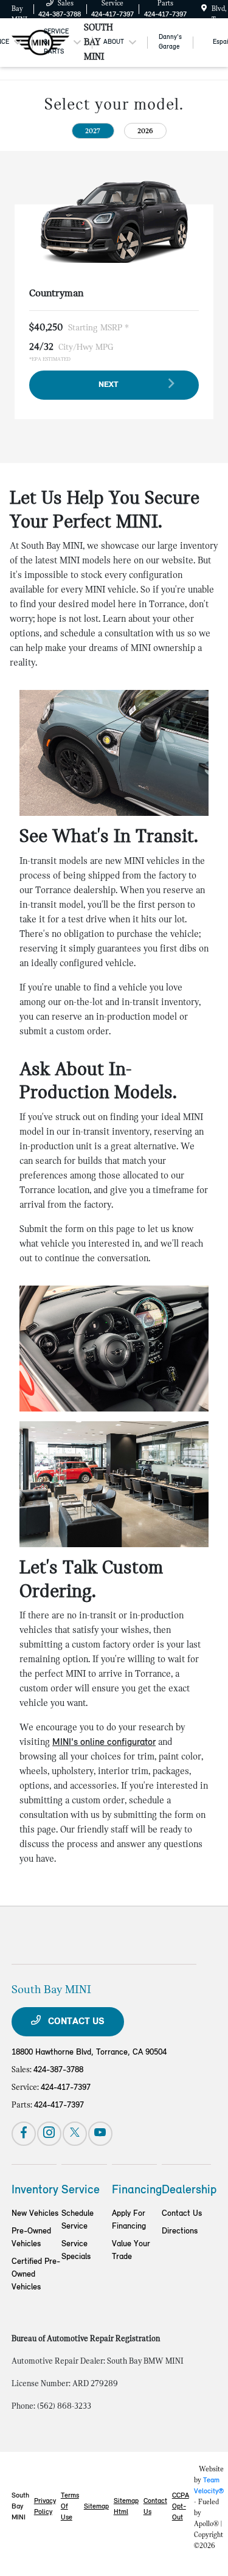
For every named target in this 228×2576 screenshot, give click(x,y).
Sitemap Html (126, 2507)
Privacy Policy (45, 2507)
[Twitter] (75, 2134)
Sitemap (96, 2507)
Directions (180, 2231)
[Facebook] (24, 2134)
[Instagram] (49, 2134)
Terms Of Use (70, 2507)
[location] (204, 9)
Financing (137, 2190)
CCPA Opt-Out (181, 2507)
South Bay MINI (20, 2507)
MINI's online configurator (104, 1742)
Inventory (35, 2190)
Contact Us (75, 2022)
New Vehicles (35, 2214)
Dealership (189, 2190)
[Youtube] (100, 2134)
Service (81, 2190)
